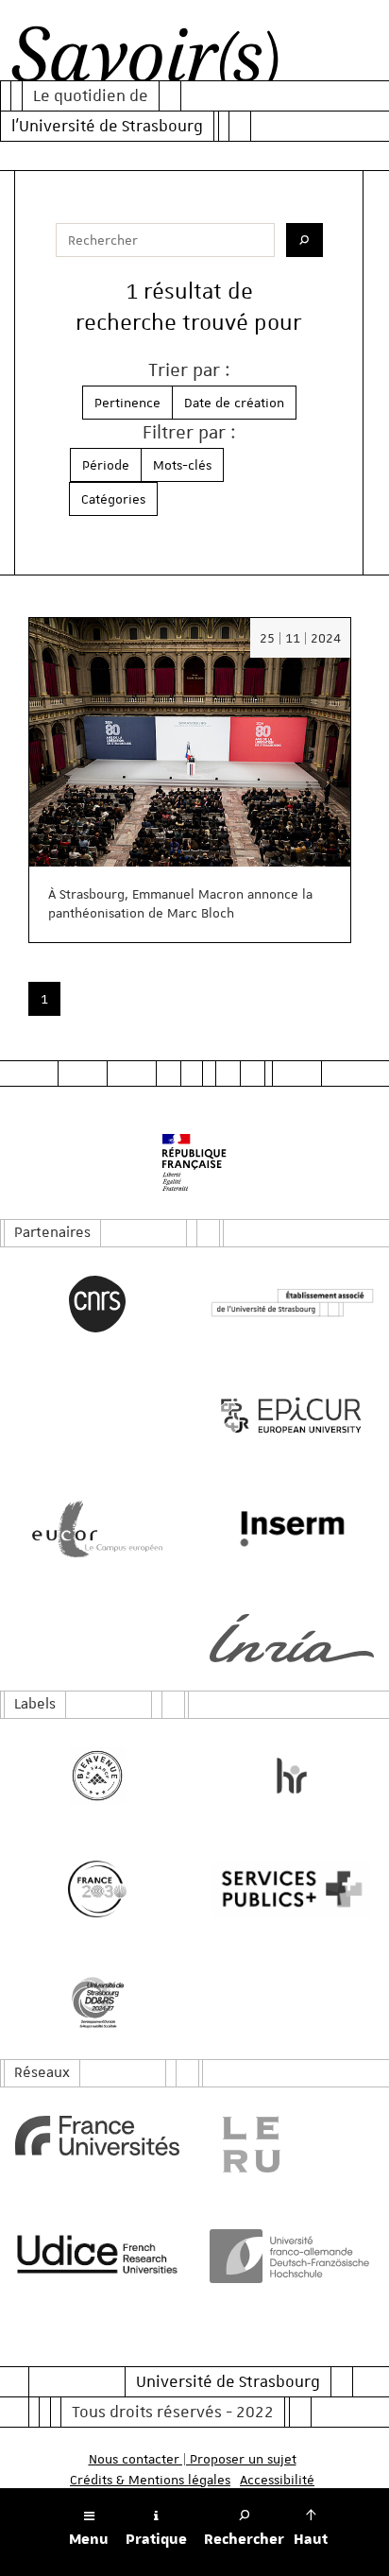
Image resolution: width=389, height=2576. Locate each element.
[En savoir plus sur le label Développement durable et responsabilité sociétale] (97, 2002)
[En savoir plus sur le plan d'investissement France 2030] (97, 1889)
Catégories (113, 499)
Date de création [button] (234, 403)
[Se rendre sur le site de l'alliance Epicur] (292, 1416)
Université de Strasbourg (228, 2381)
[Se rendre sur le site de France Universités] (97, 2136)
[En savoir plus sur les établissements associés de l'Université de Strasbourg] (292, 1304)
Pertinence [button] (127, 403)
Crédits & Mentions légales (150, 2480)
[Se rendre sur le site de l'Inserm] (292, 1529)
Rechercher (244, 2539)
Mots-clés (182, 465)
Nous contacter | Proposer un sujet (193, 2459)
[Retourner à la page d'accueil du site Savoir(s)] (145, 60)
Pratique (156, 2539)
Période (106, 465)
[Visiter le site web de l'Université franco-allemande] (292, 2256)
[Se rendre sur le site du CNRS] (97, 1304)
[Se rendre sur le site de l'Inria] (292, 1638)
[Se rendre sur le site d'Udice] (97, 2254)
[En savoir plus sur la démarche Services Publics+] (292, 1889)
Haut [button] (311, 2539)
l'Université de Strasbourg (107, 126)
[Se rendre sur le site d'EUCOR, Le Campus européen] (97, 1529)
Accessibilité (277, 2480)
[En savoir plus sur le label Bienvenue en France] (97, 1776)
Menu (89, 2539)
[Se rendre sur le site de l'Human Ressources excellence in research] (292, 1776)
